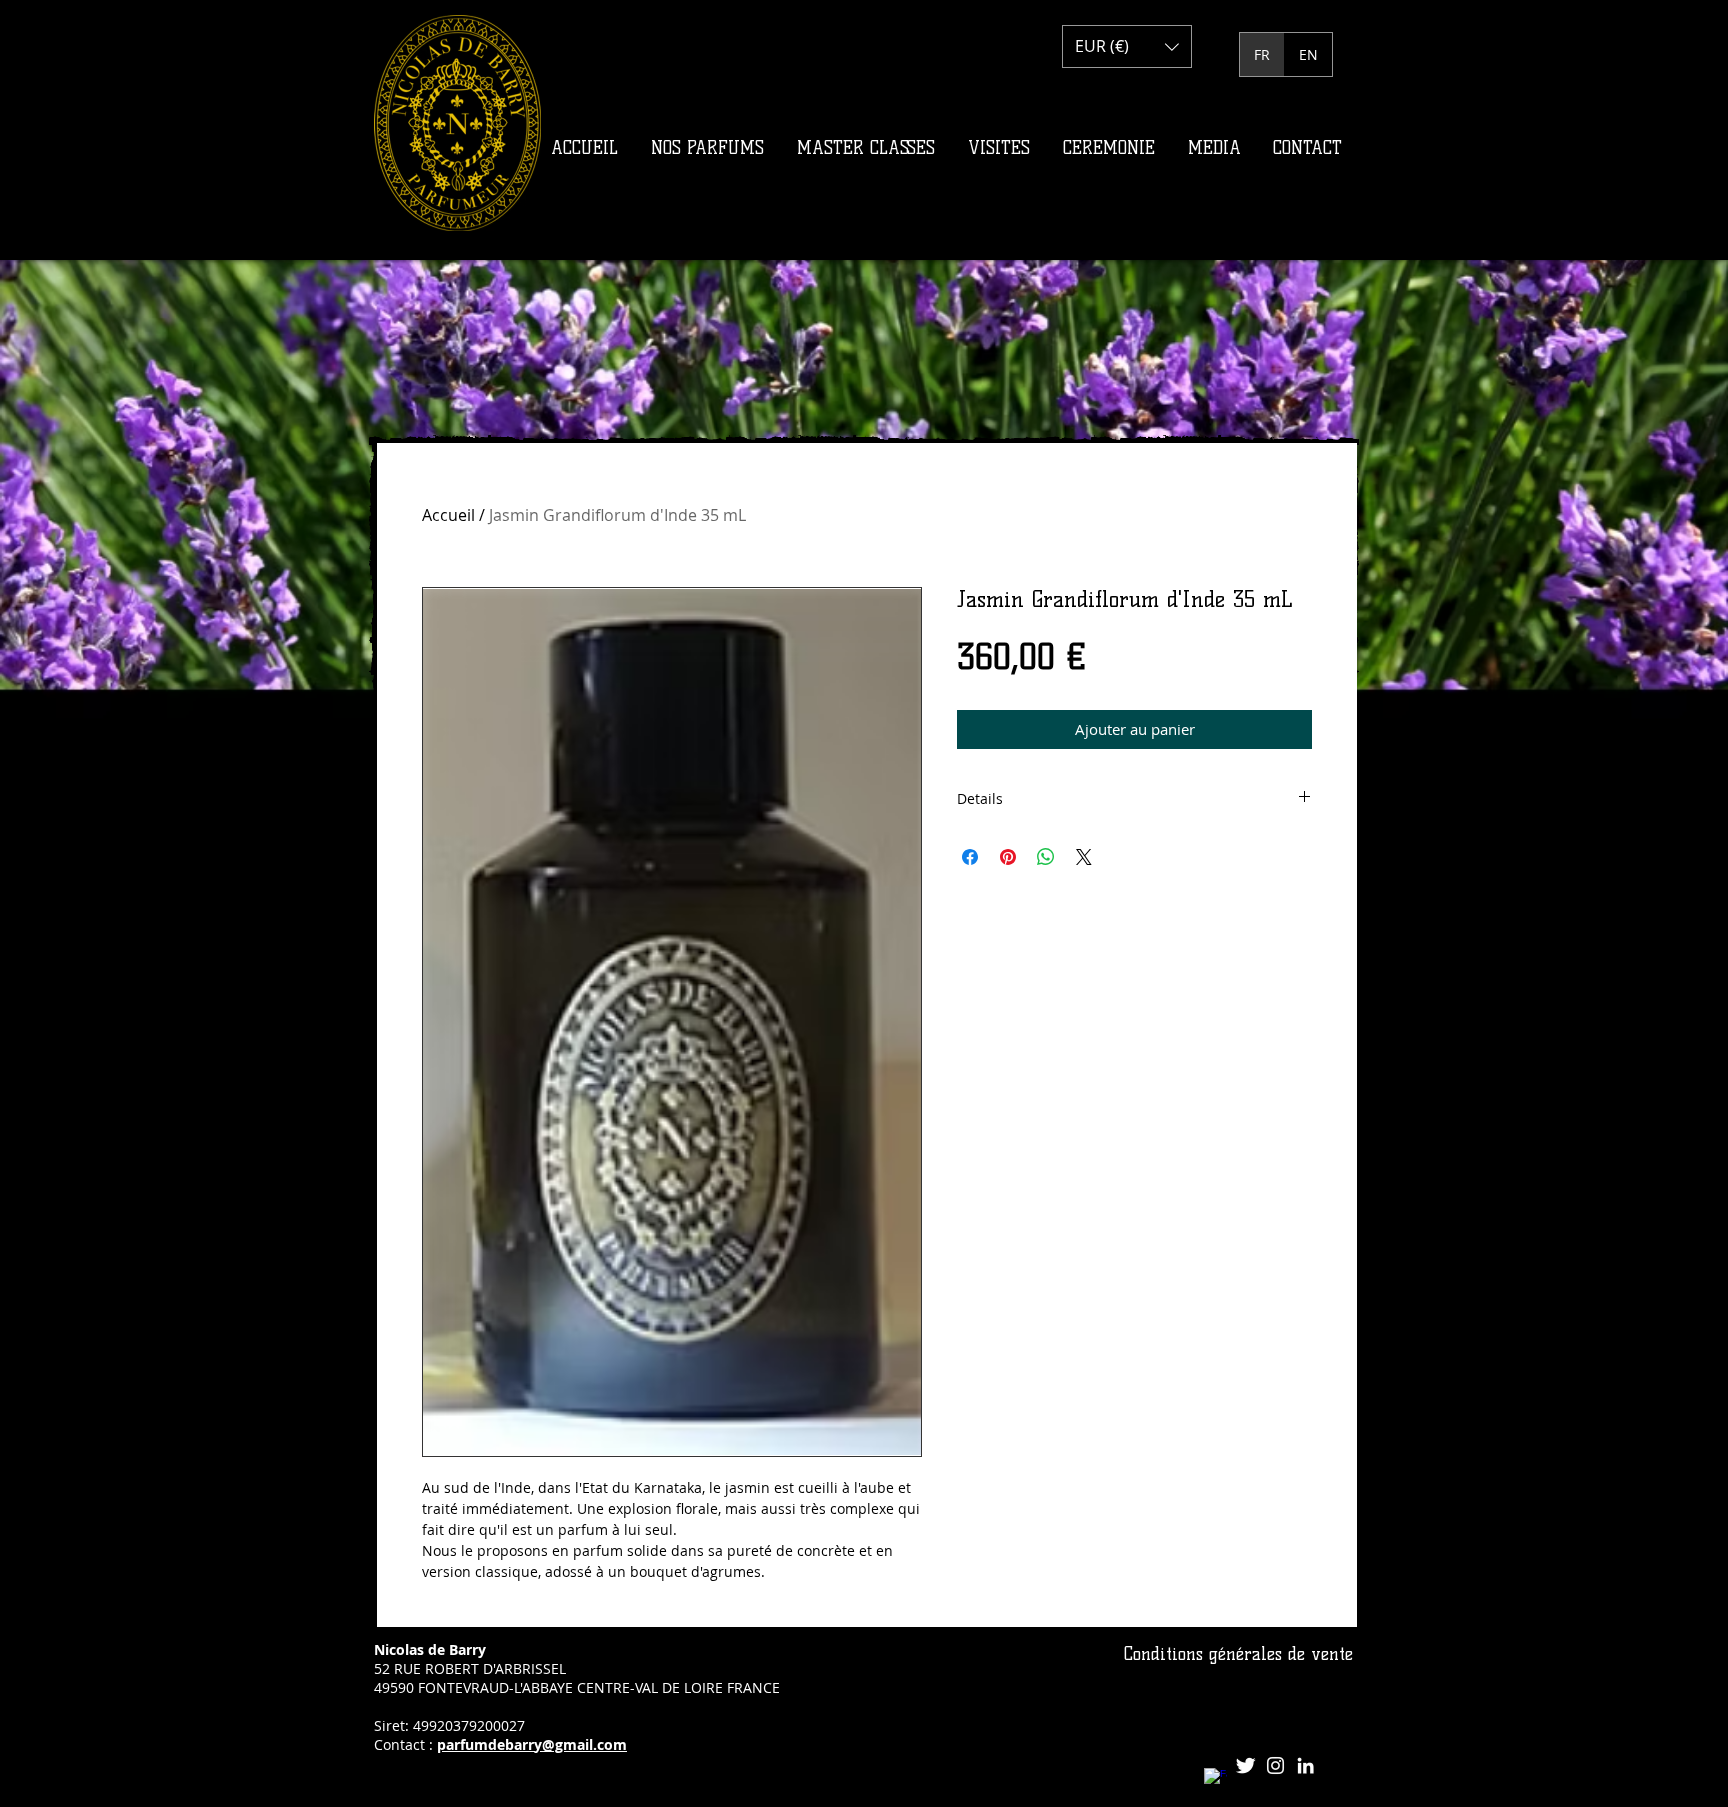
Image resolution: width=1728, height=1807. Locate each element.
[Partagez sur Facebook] (970, 857)
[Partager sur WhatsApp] (1046, 857)
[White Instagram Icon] (1275, 1765)
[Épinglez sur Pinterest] (1008, 857)
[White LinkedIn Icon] (1305, 1765)
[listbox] (1127, 46)
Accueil (448, 515)
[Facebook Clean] (1215, 1779)
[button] (1127, 46)
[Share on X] (1084, 857)
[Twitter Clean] (1245, 1765)
